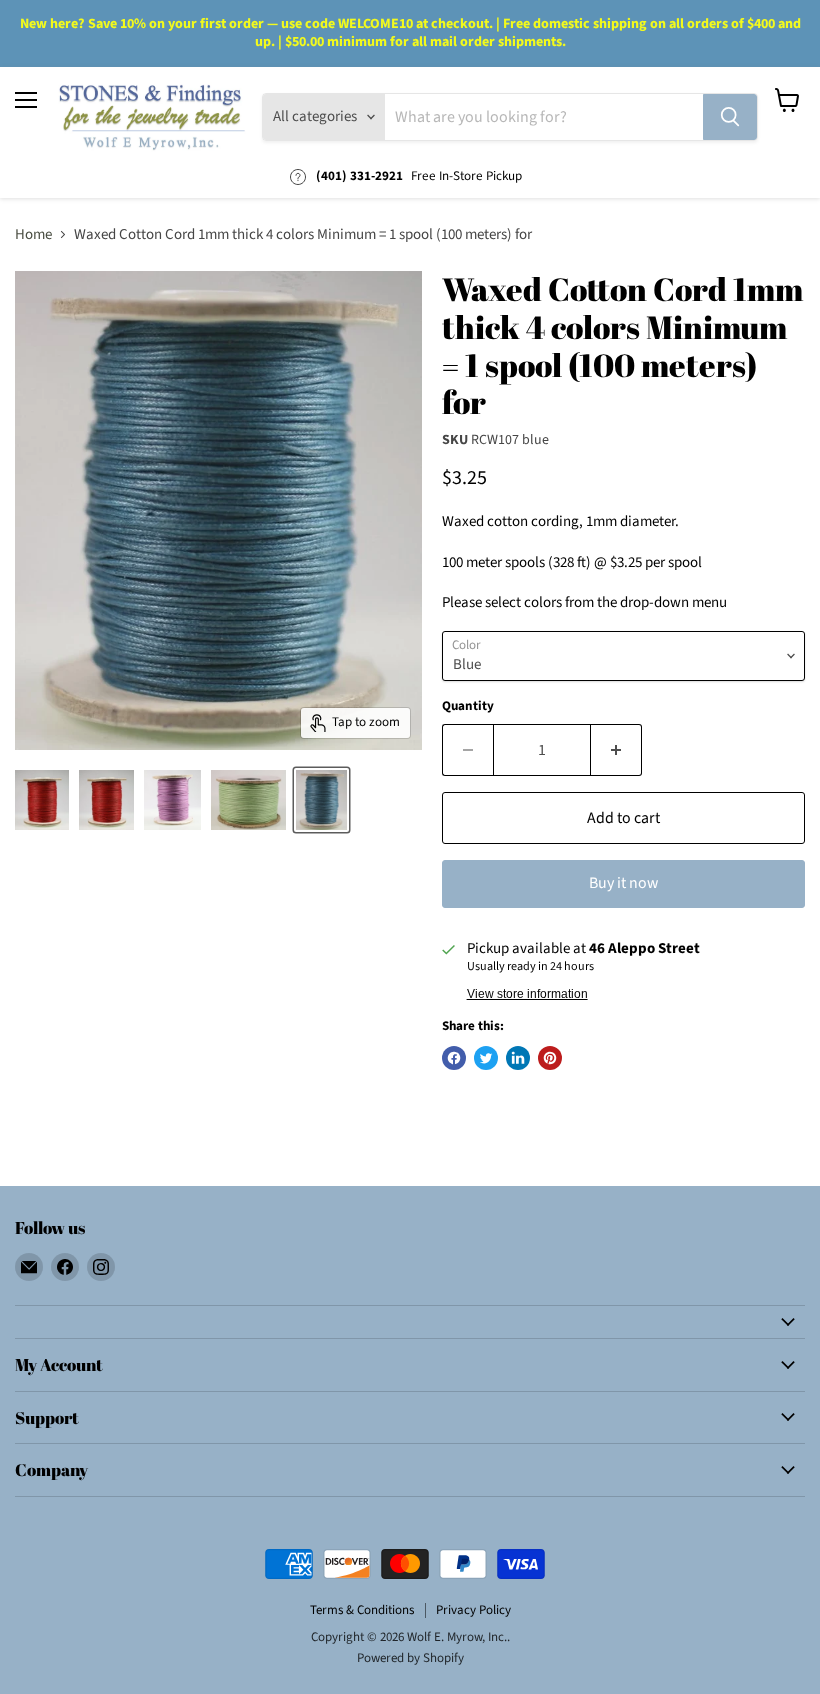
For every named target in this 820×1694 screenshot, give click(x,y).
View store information (527, 994)
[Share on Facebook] (454, 1058)
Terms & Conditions (362, 1610)
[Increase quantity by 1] (616, 750)
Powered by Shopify (410, 1658)
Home (33, 234)
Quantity (468, 706)
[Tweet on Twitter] (486, 1058)
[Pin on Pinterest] (550, 1058)
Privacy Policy (473, 1610)
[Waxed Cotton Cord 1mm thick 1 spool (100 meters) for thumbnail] (42, 800)
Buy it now (623, 883)
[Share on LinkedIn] (518, 1058)
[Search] (730, 117)
